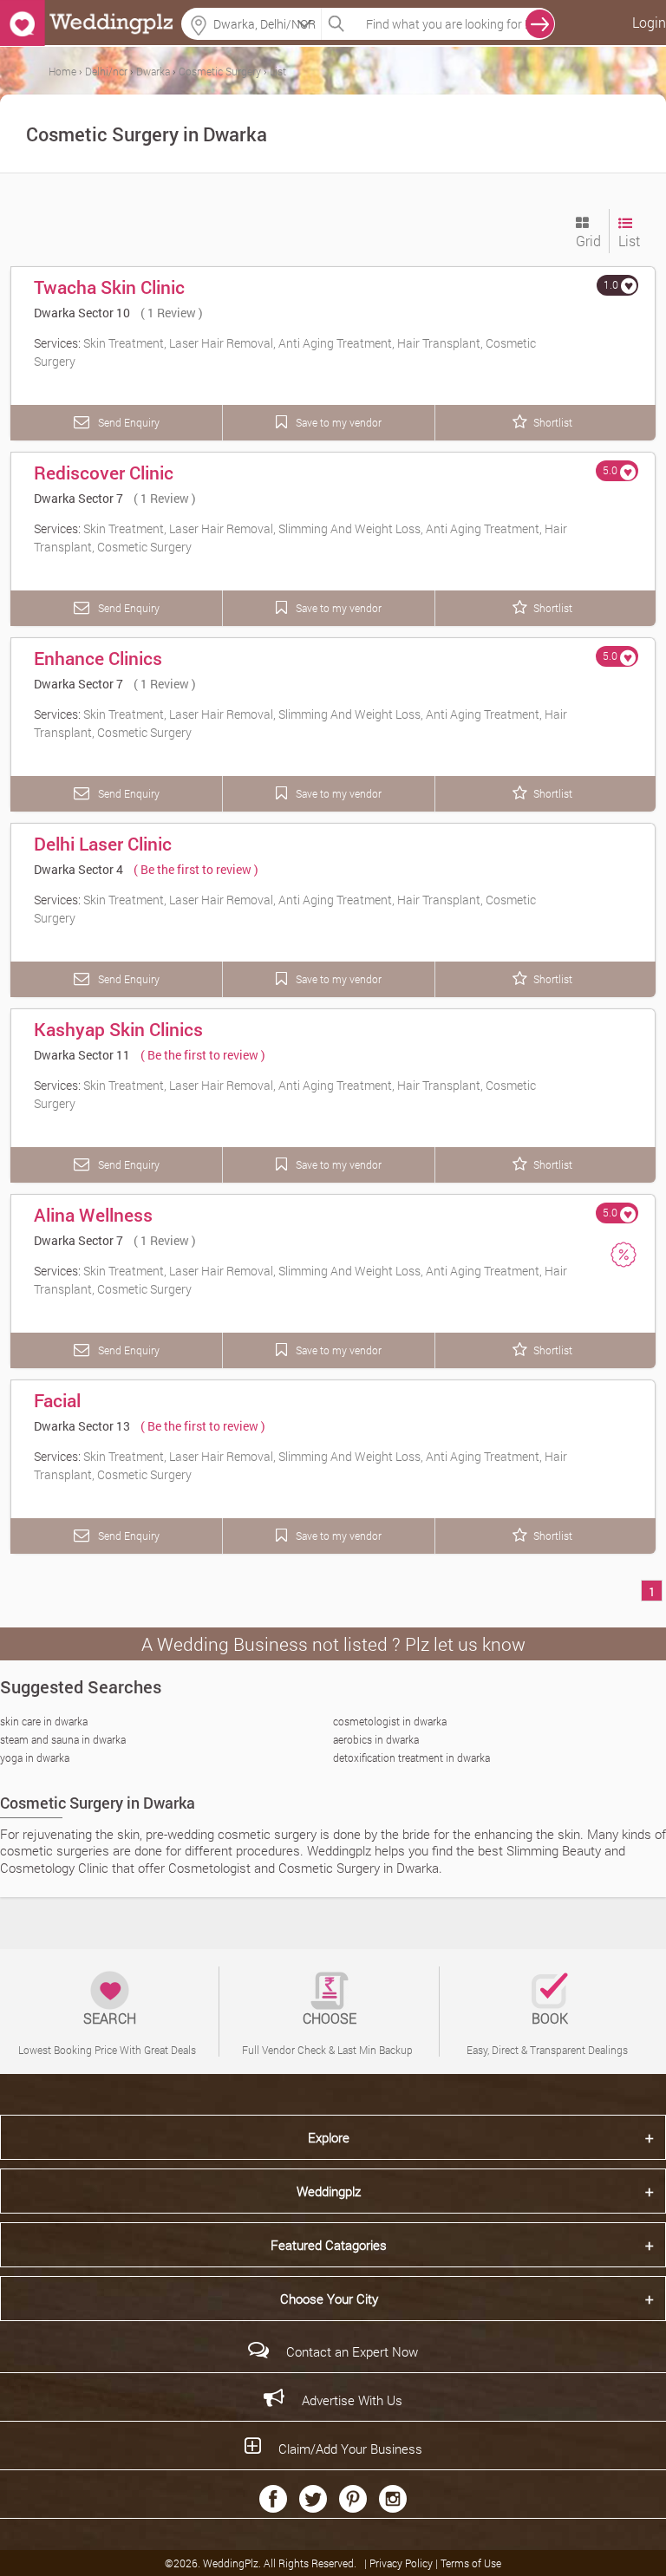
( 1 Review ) (172, 313)
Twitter (313, 2499)
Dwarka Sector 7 (78, 498)
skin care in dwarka (44, 1721)
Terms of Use (471, 2563)
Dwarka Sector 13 (82, 1426)
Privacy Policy (402, 2563)
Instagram (393, 2499)
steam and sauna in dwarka (63, 1739)
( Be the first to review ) (196, 869)
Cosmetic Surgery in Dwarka (98, 1803)
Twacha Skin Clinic (109, 287)
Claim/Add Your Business (350, 2449)
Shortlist (553, 422)
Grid (588, 241)
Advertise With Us (352, 2400)
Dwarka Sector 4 (78, 869)
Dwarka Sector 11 (82, 1055)
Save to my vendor (337, 422)
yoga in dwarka (35, 1758)
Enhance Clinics (98, 658)
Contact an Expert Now (352, 2351)
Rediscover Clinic (104, 473)
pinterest (353, 2499)
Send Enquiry (127, 422)
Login (649, 22)
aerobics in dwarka (376, 1739)
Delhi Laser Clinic (103, 844)
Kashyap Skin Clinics (118, 1029)
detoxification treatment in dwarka (411, 1758)
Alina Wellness (93, 1215)
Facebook (273, 2499)
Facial (57, 1400)
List (629, 241)
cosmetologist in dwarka (390, 1721)
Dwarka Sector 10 (82, 313)
